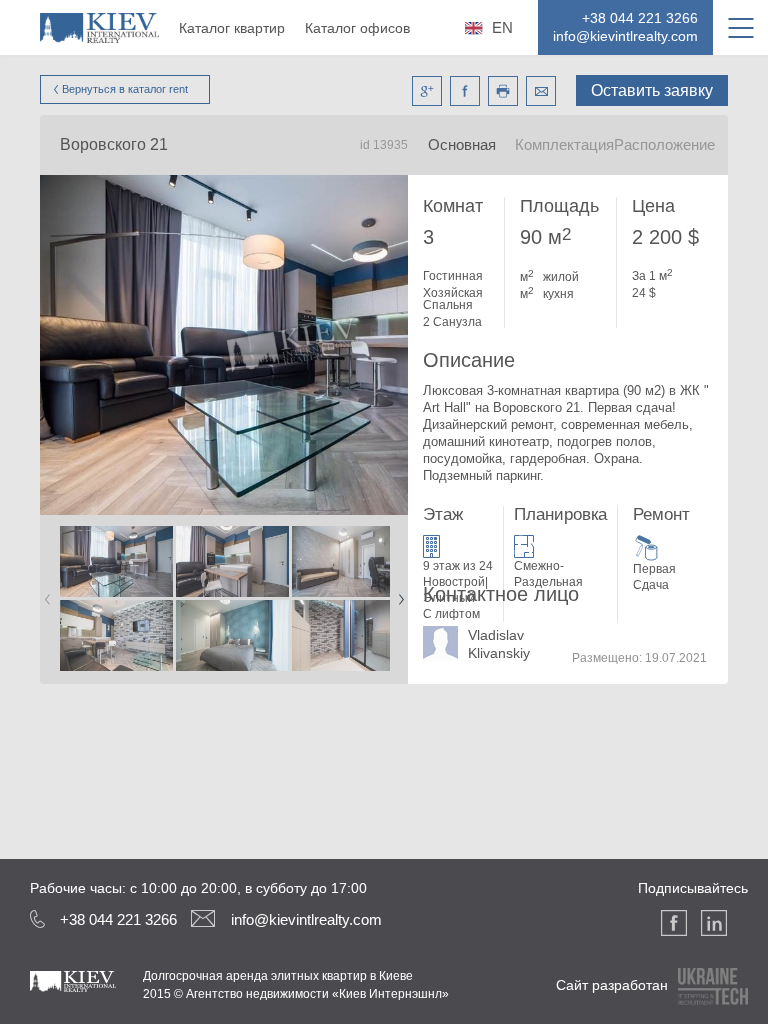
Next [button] (397, 593)
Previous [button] (44, 593)
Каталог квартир (232, 28)
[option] (116, 599)
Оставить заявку (652, 90)
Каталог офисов (357, 28)
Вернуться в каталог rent (125, 89)
